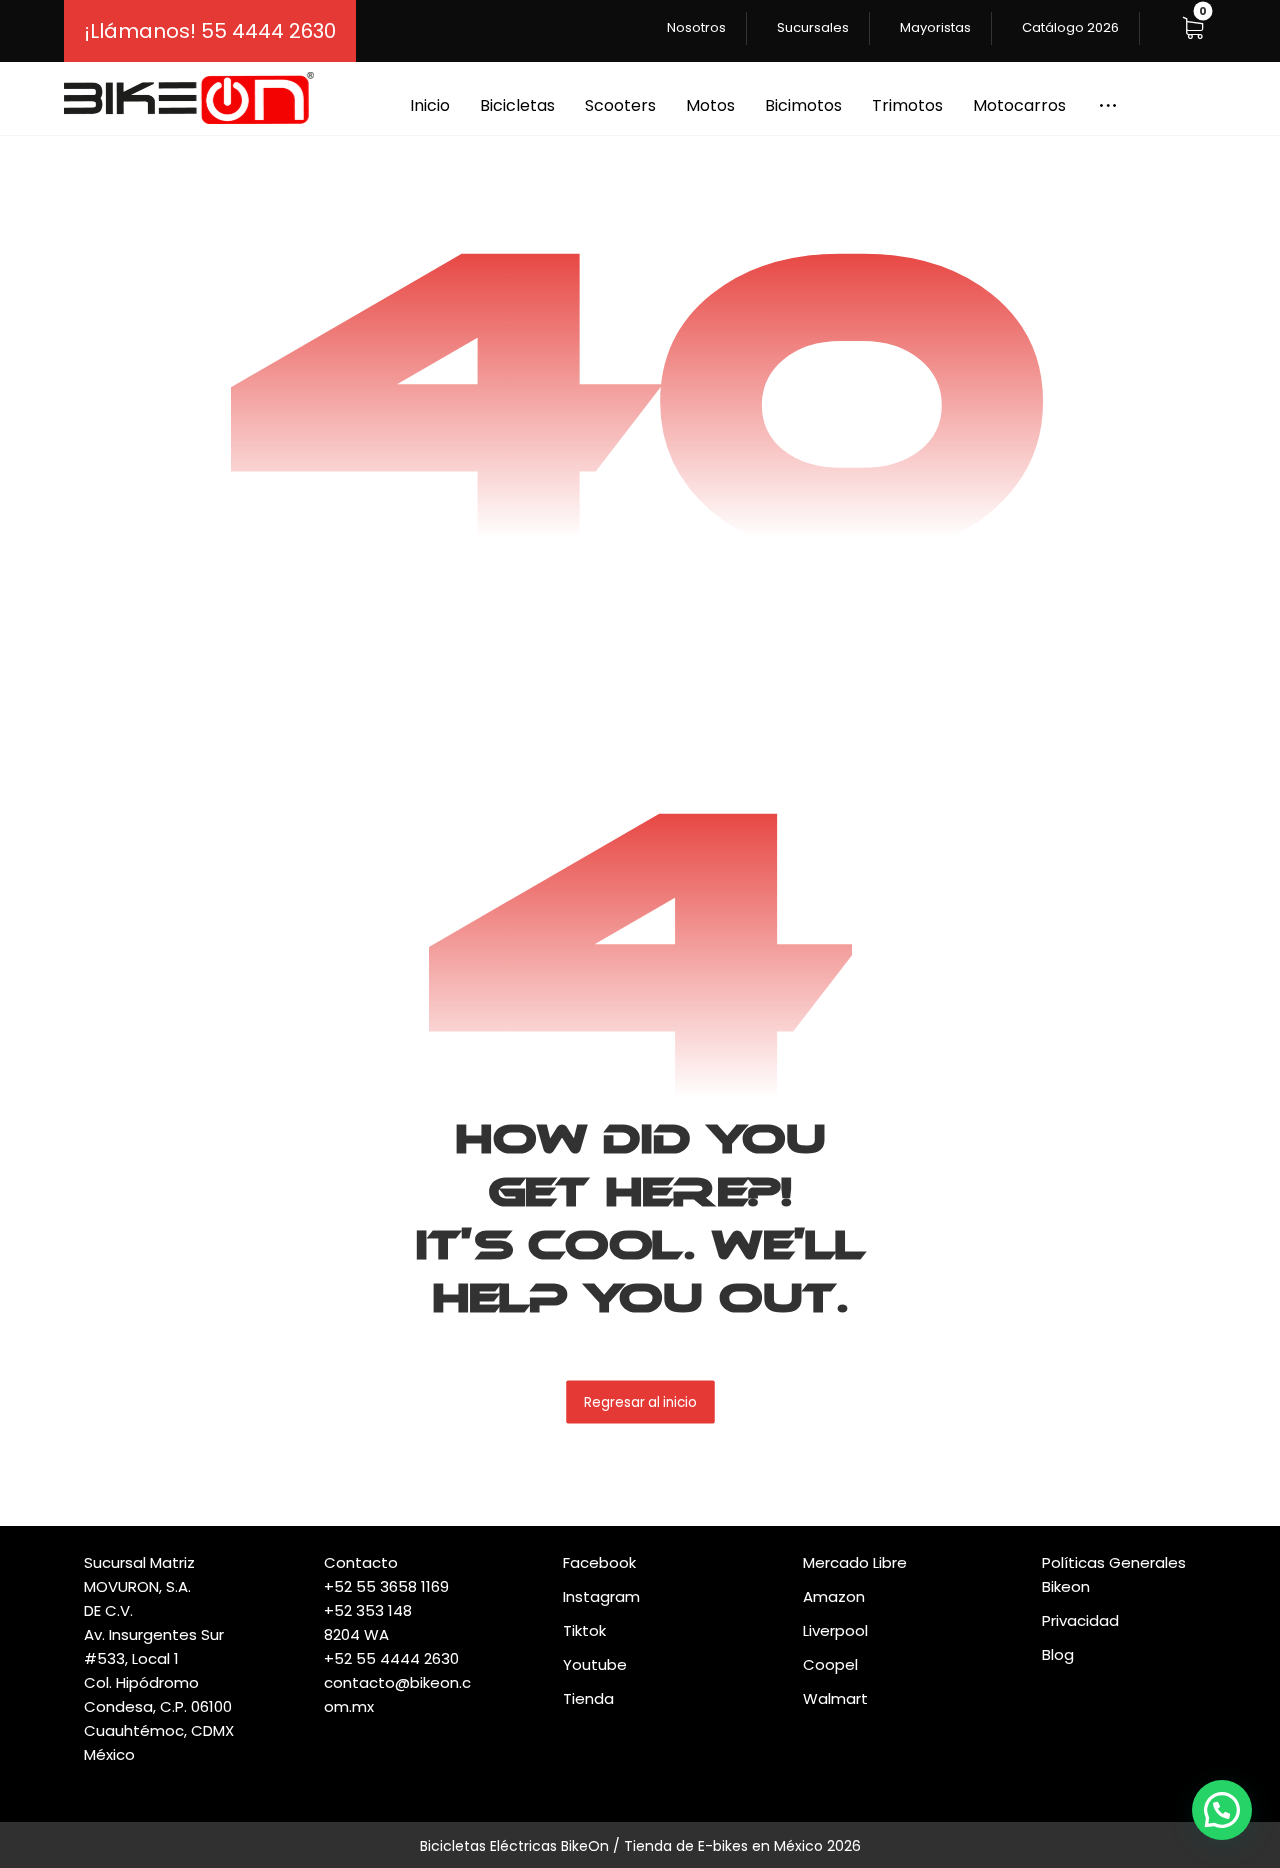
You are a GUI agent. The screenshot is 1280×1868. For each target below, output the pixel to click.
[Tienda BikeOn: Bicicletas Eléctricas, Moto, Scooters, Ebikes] (189, 98)
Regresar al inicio (640, 1401)
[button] (1193, 28)
